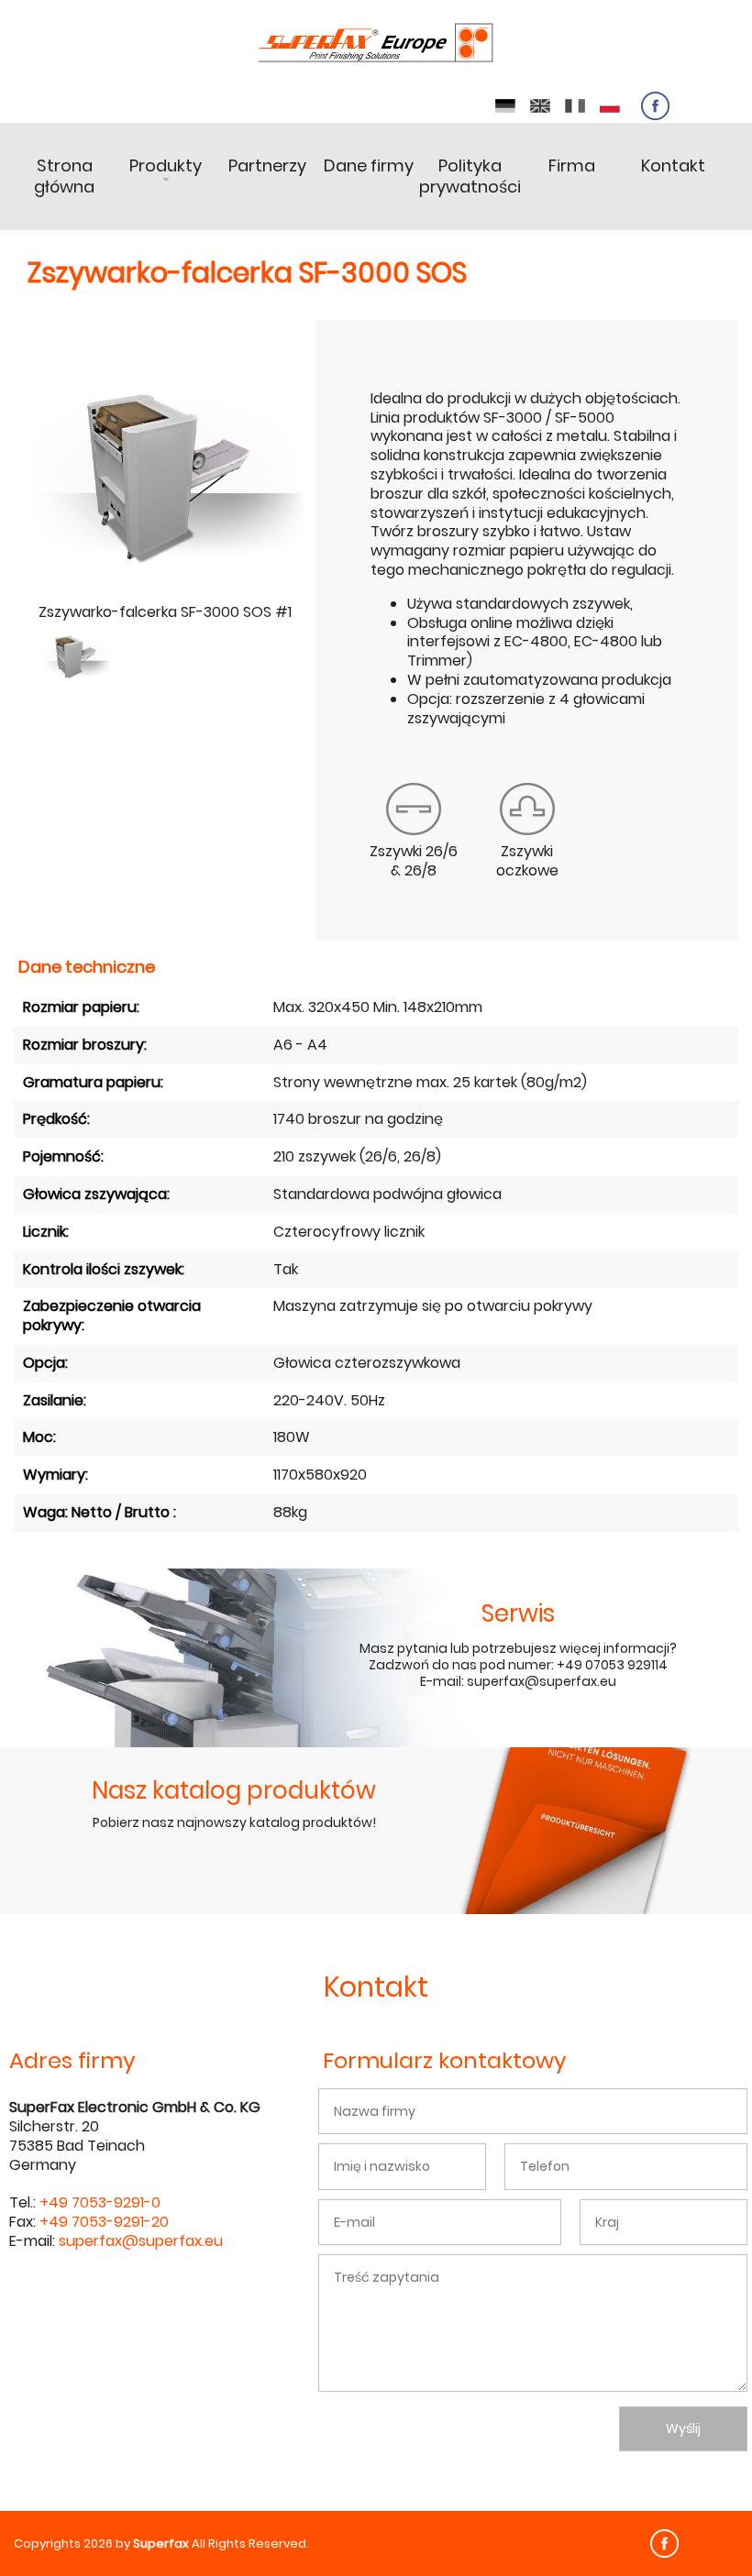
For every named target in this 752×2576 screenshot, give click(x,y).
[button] (75, 656)
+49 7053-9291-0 (100, 2202)
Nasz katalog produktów (234, 1790)
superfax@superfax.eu (141, 2241)
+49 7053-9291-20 (104, 2222)
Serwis (518, 1613)
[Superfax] (376, 44)
